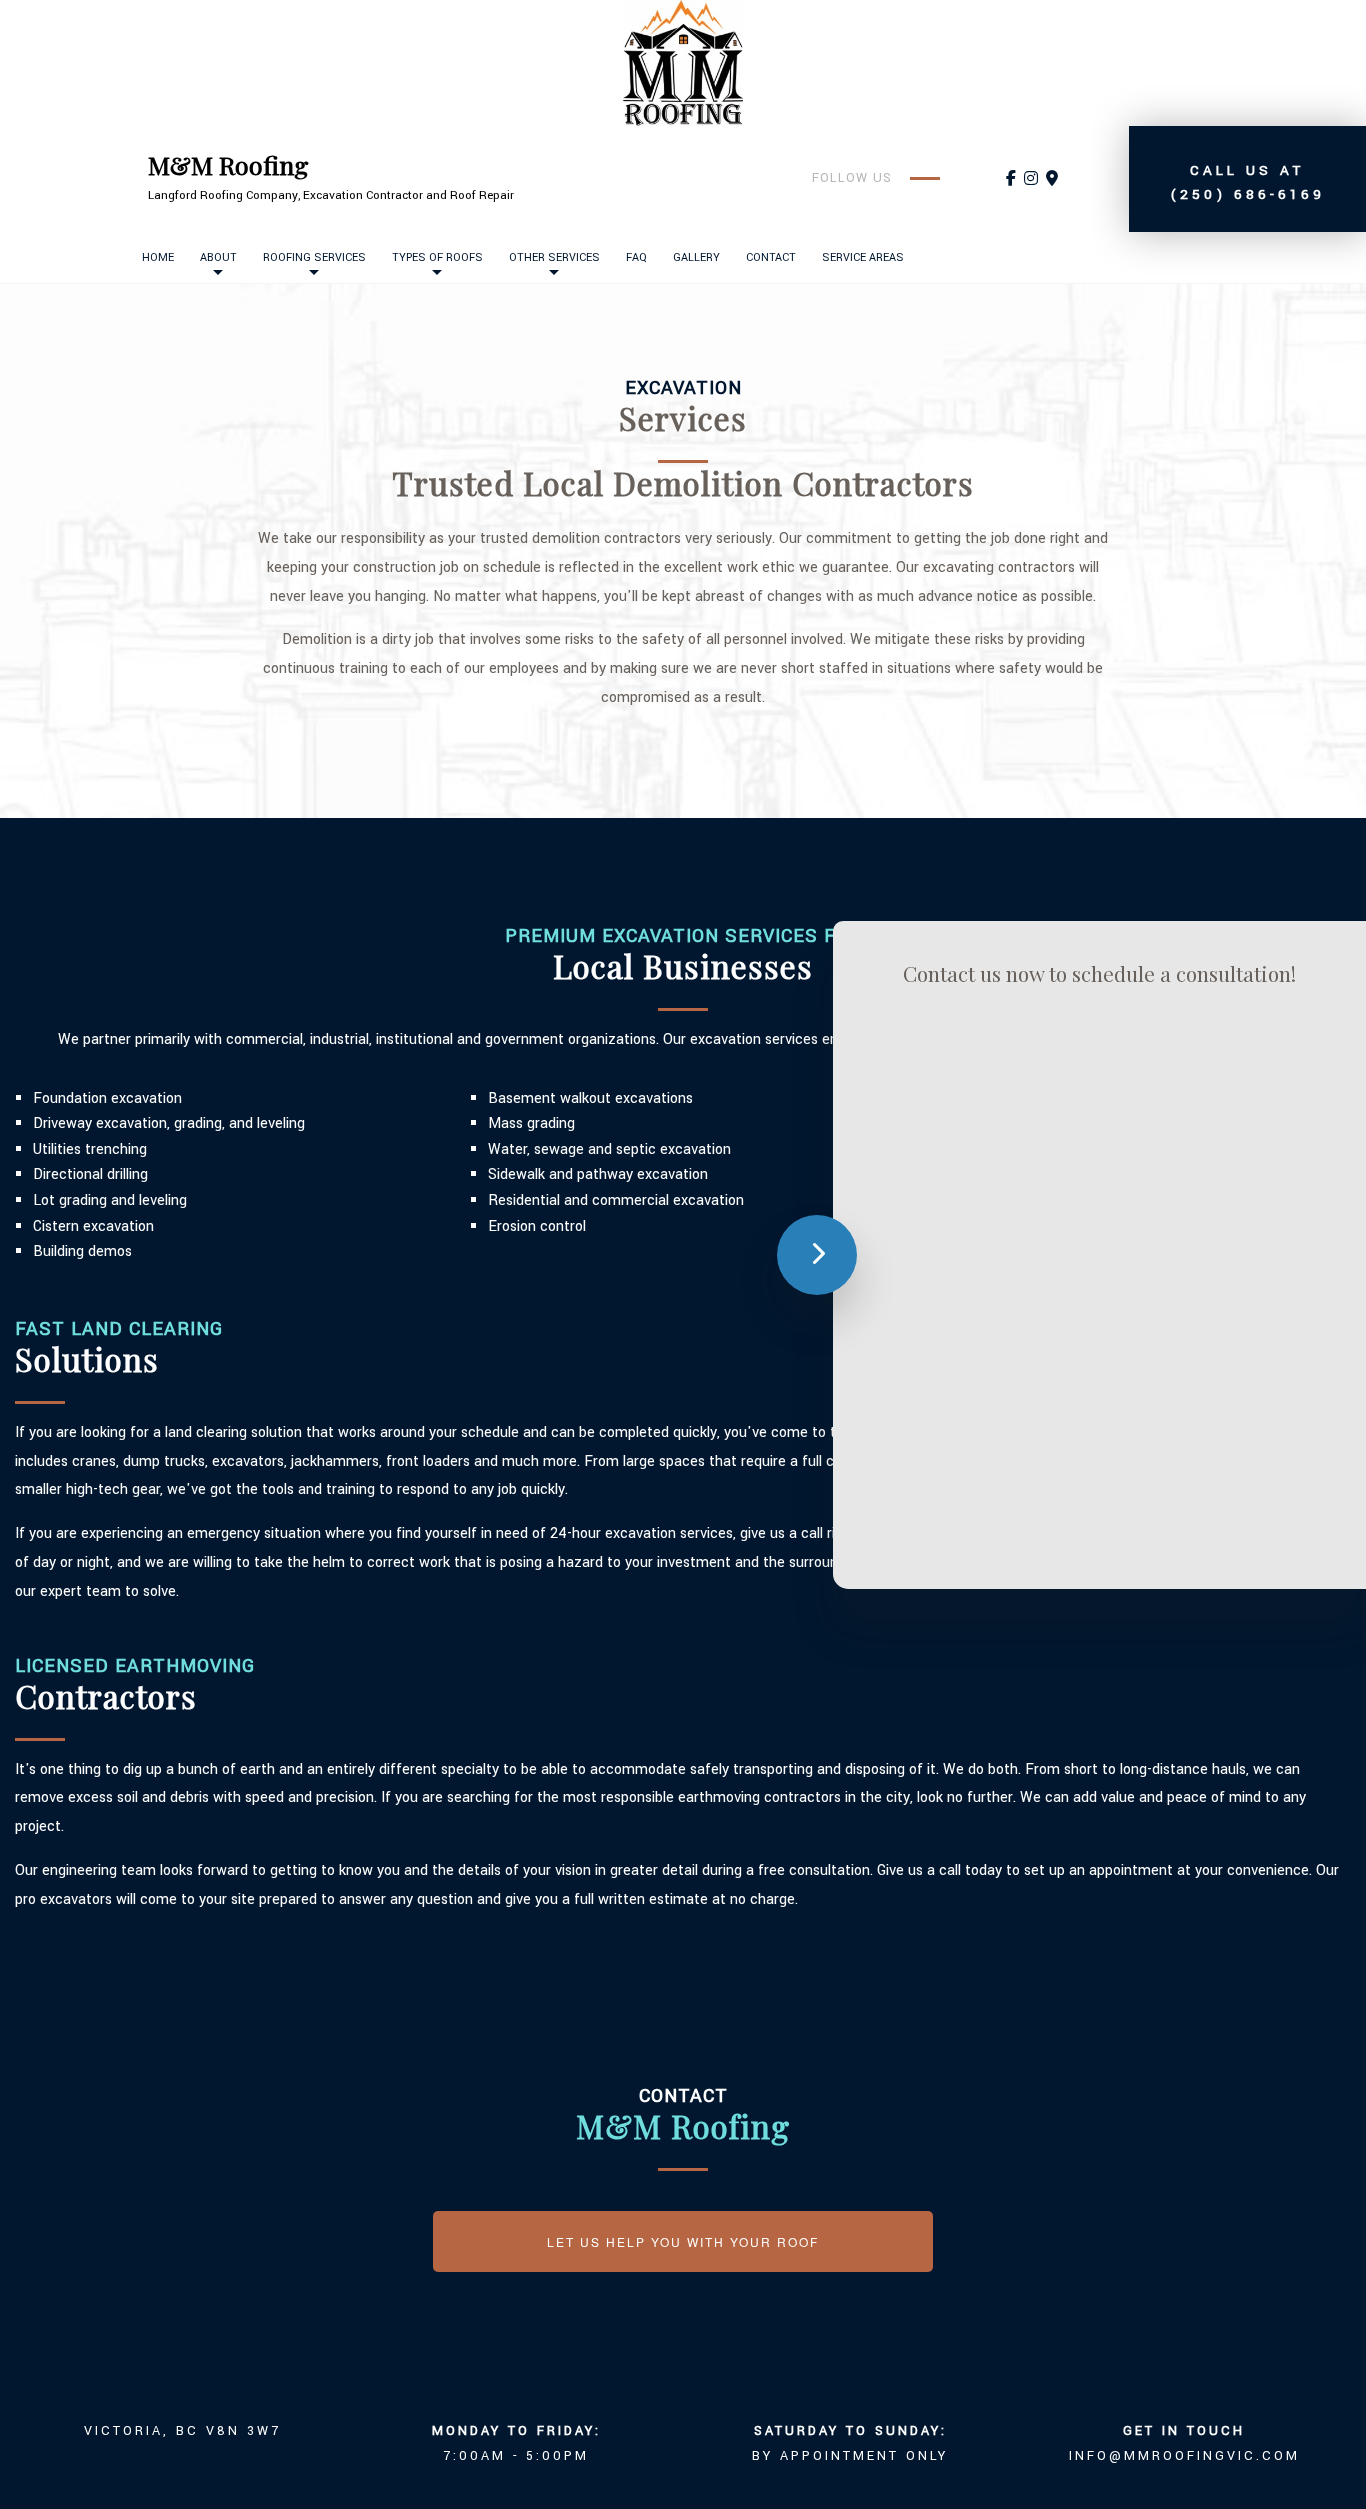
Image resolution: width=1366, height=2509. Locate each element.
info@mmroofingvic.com (1184, 2456)
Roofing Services (314, 257)
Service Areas (863, 257)
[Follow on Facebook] (1011, 179)
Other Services (554, 257)
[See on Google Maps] (1052, 179)
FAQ (636, 257)
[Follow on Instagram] (1031, 179)
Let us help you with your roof (683, 2241)
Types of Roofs (437, 257)
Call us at (1247, 182)
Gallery (696, 257)
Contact (771, 257)
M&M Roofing (228, 165)
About (218, 257)
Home (158, 257)
